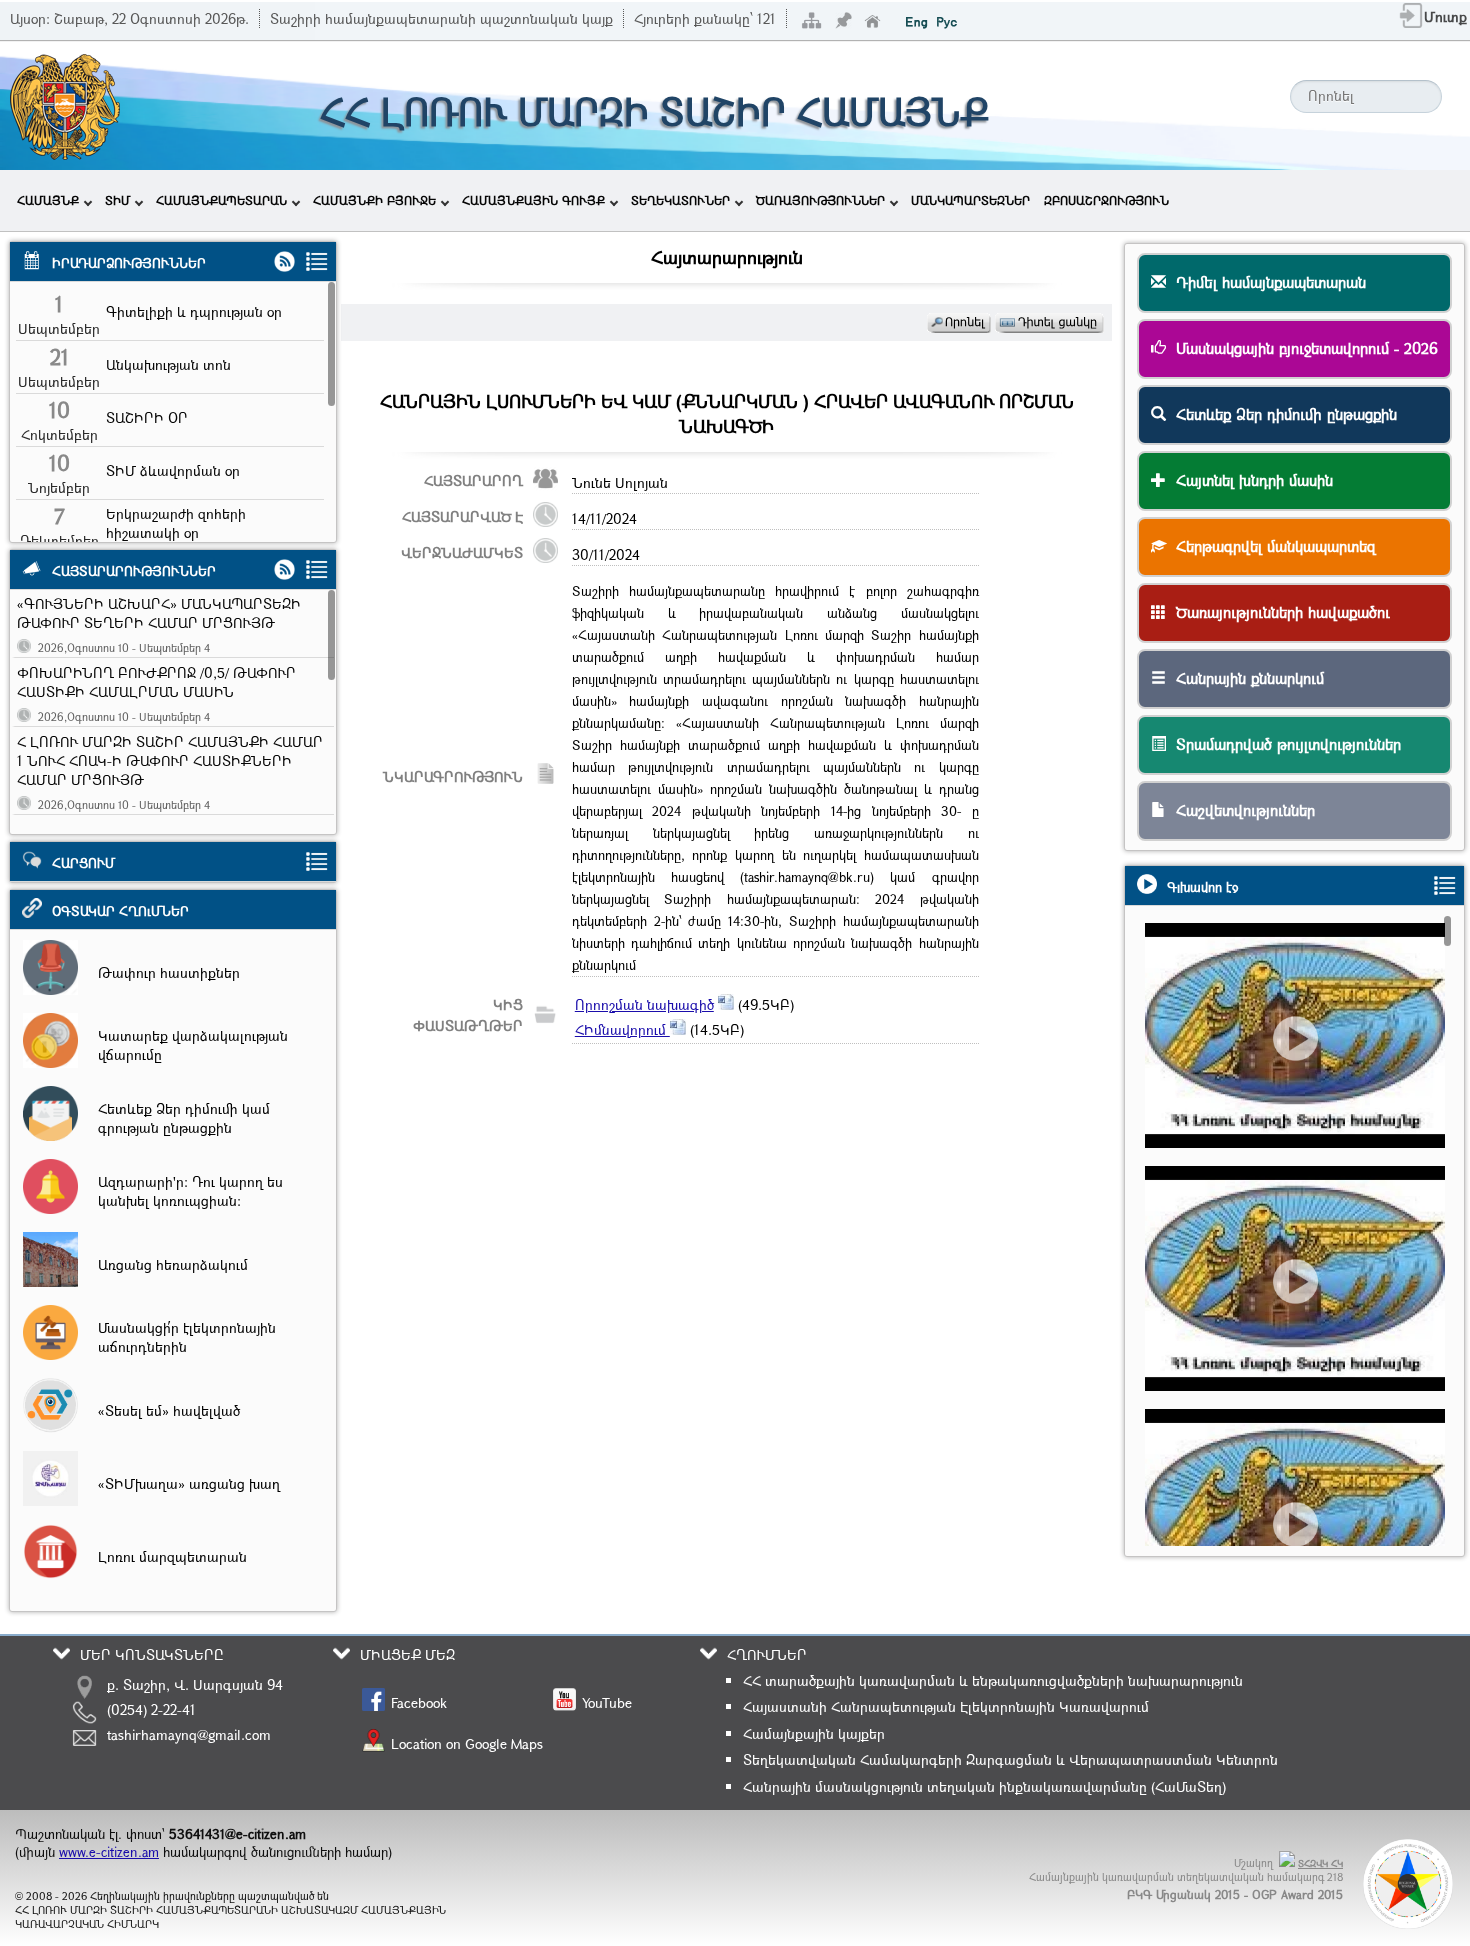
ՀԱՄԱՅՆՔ (48, 200)
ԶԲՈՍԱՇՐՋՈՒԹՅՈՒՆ (1106, 200)
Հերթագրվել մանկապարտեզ (1271, 546)
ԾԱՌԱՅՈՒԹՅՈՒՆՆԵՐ (820, 200)
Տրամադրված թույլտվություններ (1283, 744)
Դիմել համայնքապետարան (1266, 282)
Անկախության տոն (168, 364)
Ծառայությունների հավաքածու (1278, 612)
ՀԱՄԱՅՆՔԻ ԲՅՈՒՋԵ (374, 200)
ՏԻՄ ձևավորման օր (173, 470)
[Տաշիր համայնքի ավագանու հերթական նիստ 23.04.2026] (1303, 1072)
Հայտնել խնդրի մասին (1249, 480)
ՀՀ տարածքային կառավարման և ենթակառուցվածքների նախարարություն (993, 1680)
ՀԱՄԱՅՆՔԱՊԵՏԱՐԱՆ (221, 200)
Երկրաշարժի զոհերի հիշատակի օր (176, 523)
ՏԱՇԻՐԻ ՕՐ (147, 417)
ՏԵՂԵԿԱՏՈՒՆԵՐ (680, 200)
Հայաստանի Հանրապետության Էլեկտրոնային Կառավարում (946, 1706)
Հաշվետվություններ (1240, 810)
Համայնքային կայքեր (814, 1733)
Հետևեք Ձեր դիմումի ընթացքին (1281, 414)
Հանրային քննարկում (1245, 678)
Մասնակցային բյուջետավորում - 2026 (1302, 348)
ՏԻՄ (117, 200)
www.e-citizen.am (109, 1852)
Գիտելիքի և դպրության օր (194, 311)
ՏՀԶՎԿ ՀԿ (1320, 1863)
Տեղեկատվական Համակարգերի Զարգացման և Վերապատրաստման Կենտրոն (1010, 1759)
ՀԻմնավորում (622, 1029)
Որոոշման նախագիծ (644, 1004)
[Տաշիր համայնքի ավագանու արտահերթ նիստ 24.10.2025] (1303, 1315)
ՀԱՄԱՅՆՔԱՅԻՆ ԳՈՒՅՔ (533, 200)
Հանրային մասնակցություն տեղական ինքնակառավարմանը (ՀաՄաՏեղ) (984, 1786)
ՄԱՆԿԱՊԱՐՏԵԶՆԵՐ (970, 200)
